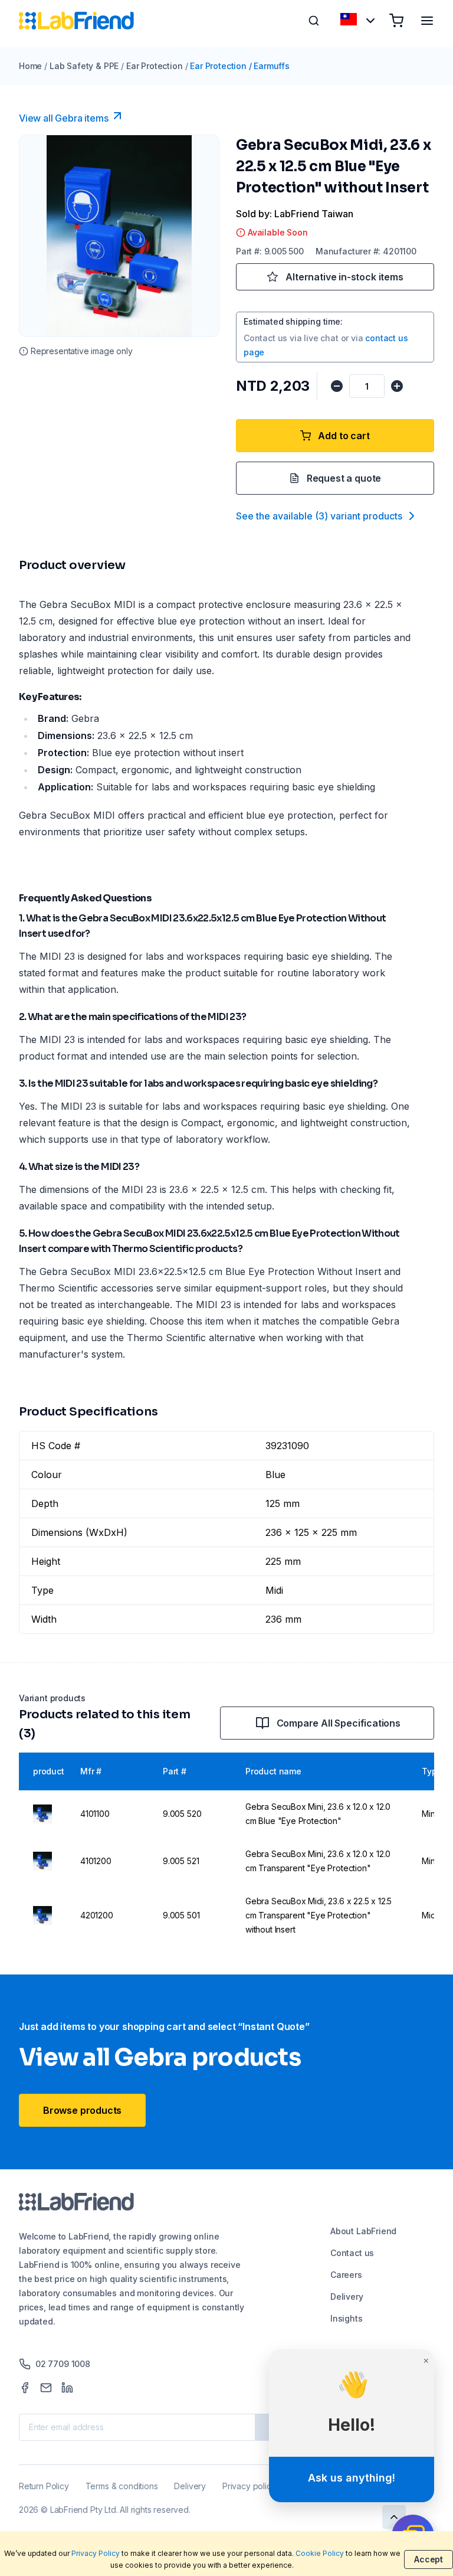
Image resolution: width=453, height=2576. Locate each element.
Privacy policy (249, 2486)
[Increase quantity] (397, 386)
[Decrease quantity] (337, 386)
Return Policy (44, 2486)
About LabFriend (363, 2231)
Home (30, 66)
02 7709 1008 (63, 2364)
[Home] (76, 21)
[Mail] (46, 2388)
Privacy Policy (96, 2553)
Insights (347, 2318)
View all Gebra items (63, 118)
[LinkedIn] (67, 2388)
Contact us (352, 2253)
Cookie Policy (320, 2553)
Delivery (347, 2297)
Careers (346, 2275)
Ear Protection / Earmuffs (240, 66)
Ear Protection (154, 66)
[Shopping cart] (396, 21)
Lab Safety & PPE (84, 66)
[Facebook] (25, 2388)
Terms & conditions (122, 2486)
